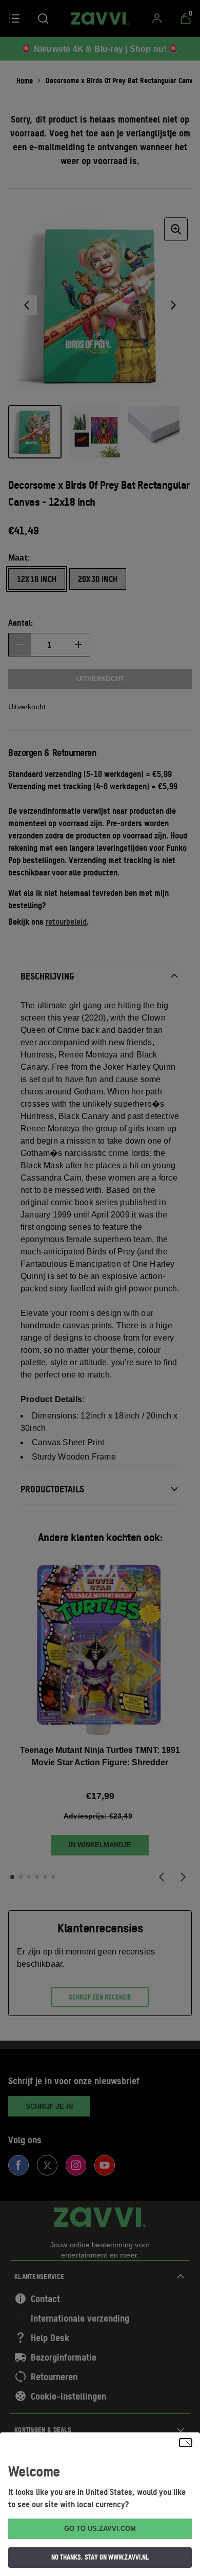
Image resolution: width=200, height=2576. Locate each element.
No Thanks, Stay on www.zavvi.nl (100, 2557)
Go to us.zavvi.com (100, 2529)
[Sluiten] (186, 2443)
